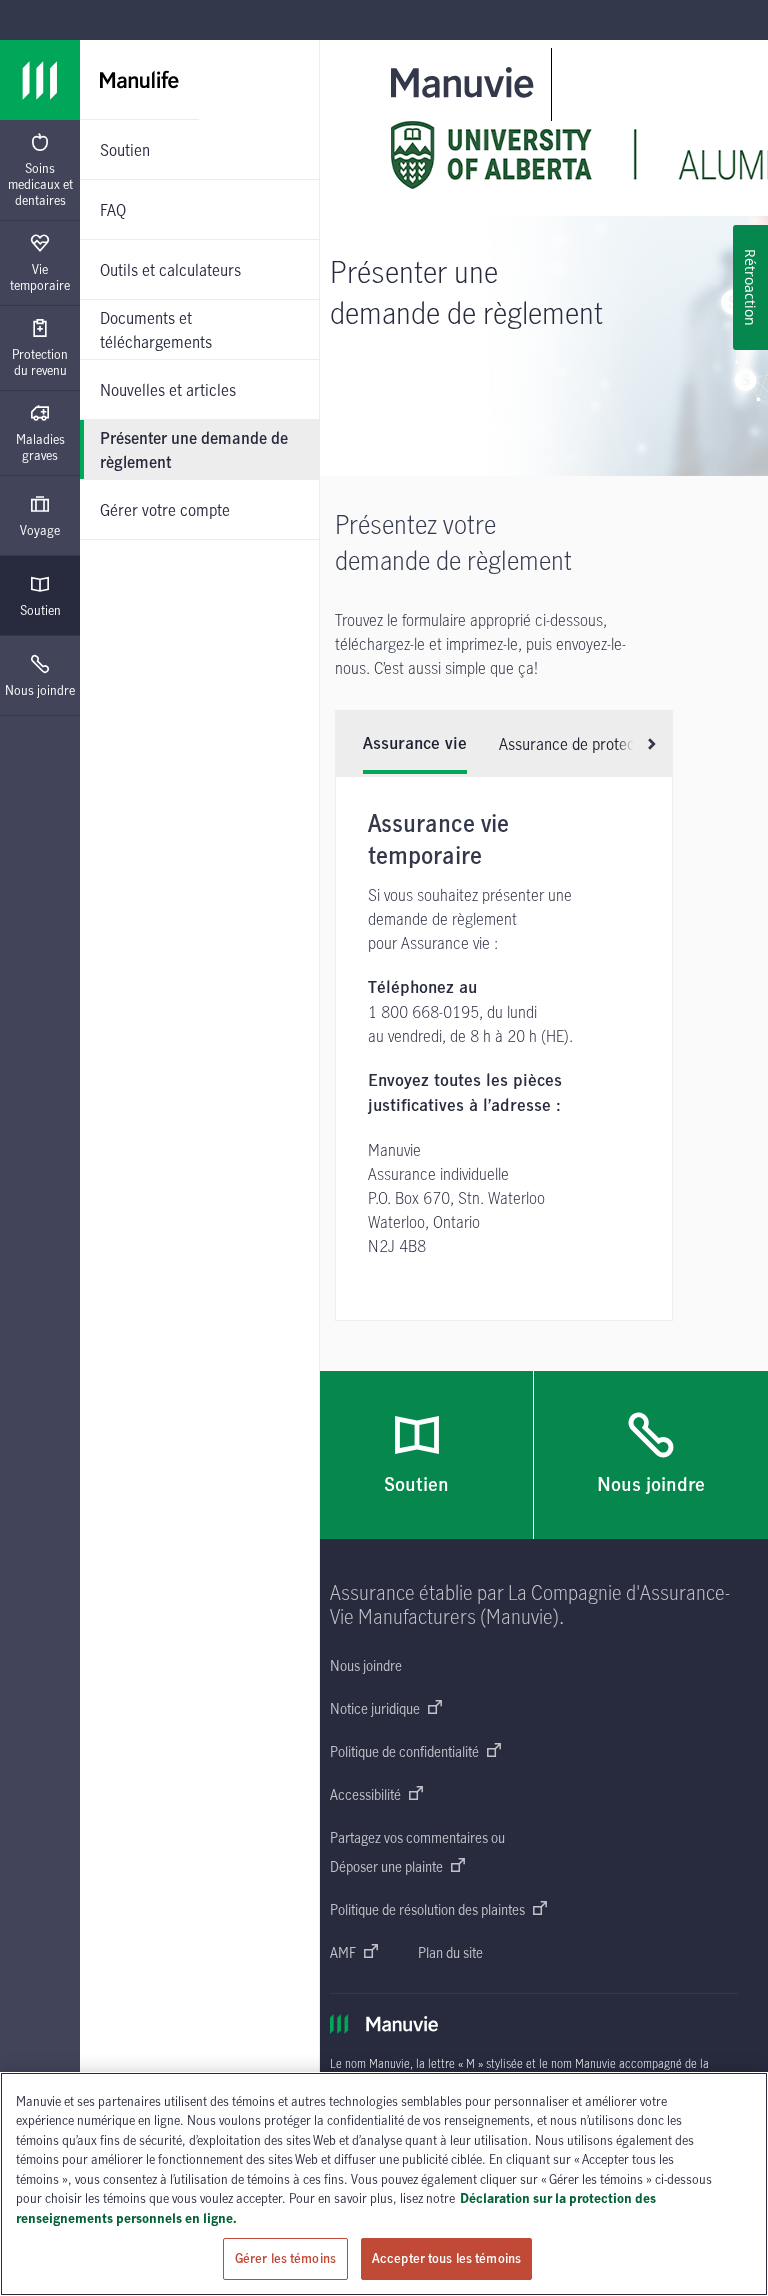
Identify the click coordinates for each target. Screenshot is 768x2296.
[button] (644, 744)
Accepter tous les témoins (446, 2258)
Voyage (40, 530)
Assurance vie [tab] (415, 744)
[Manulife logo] (40, 80)
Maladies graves (40, 447)
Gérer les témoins (285, 2258)
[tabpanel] (504, 1048)
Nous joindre (40, 690)
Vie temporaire (40, 277)
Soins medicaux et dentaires (40, 184)
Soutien (40, 610)
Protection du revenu (40, 362)
